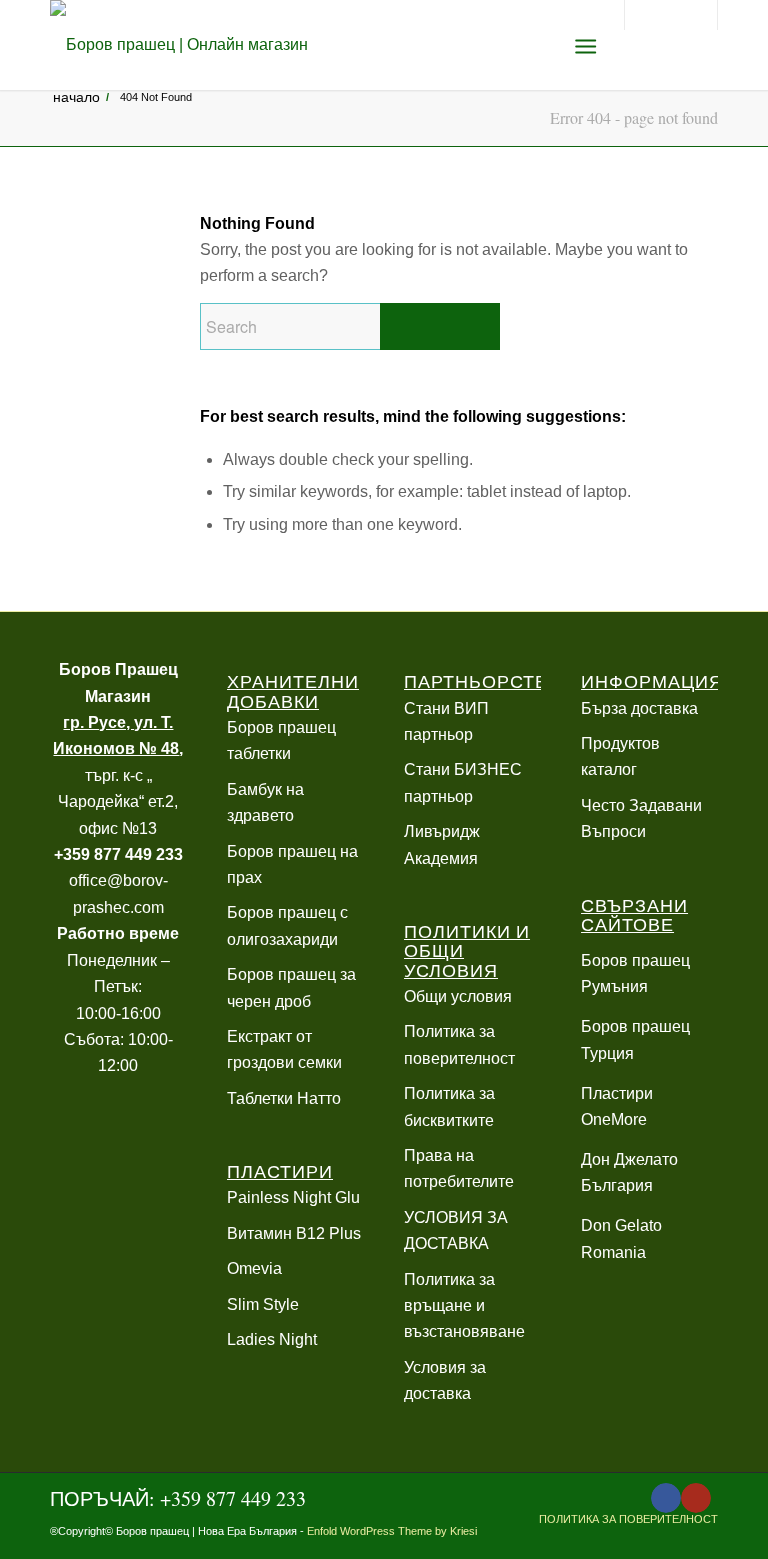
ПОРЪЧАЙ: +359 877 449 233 (178, 1498)
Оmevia (254, 1268)
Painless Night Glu (293, 1197)
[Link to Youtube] (696, 1498)
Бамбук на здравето (265, 802)
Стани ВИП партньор (446, 721)
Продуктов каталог (620, 756)
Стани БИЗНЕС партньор (463, 782)
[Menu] (585, 45)
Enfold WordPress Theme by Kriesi (392, 1531)
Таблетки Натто (284, 1098)
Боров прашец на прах (292, 864)
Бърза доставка (639, 708)
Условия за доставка (445, 1380)
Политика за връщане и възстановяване (464, 1306)
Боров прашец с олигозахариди (287, 925)
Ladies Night (272, 1339)
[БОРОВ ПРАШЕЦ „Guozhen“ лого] (179, 45)
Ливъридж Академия (442, 844)
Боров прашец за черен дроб (291, 987)
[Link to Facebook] (666, 1498)
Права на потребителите (459, 1168)
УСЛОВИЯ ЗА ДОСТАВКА (456, 1230)
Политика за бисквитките (449, 1106)
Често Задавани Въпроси (641, 818)
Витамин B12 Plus (294, 1233)
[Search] (536, 45)
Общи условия (458, 996)
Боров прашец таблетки (281, 740)
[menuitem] (536, 45)
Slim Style (263, 1304)
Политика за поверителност (459, 1044)
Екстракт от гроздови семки (284, 1049)
